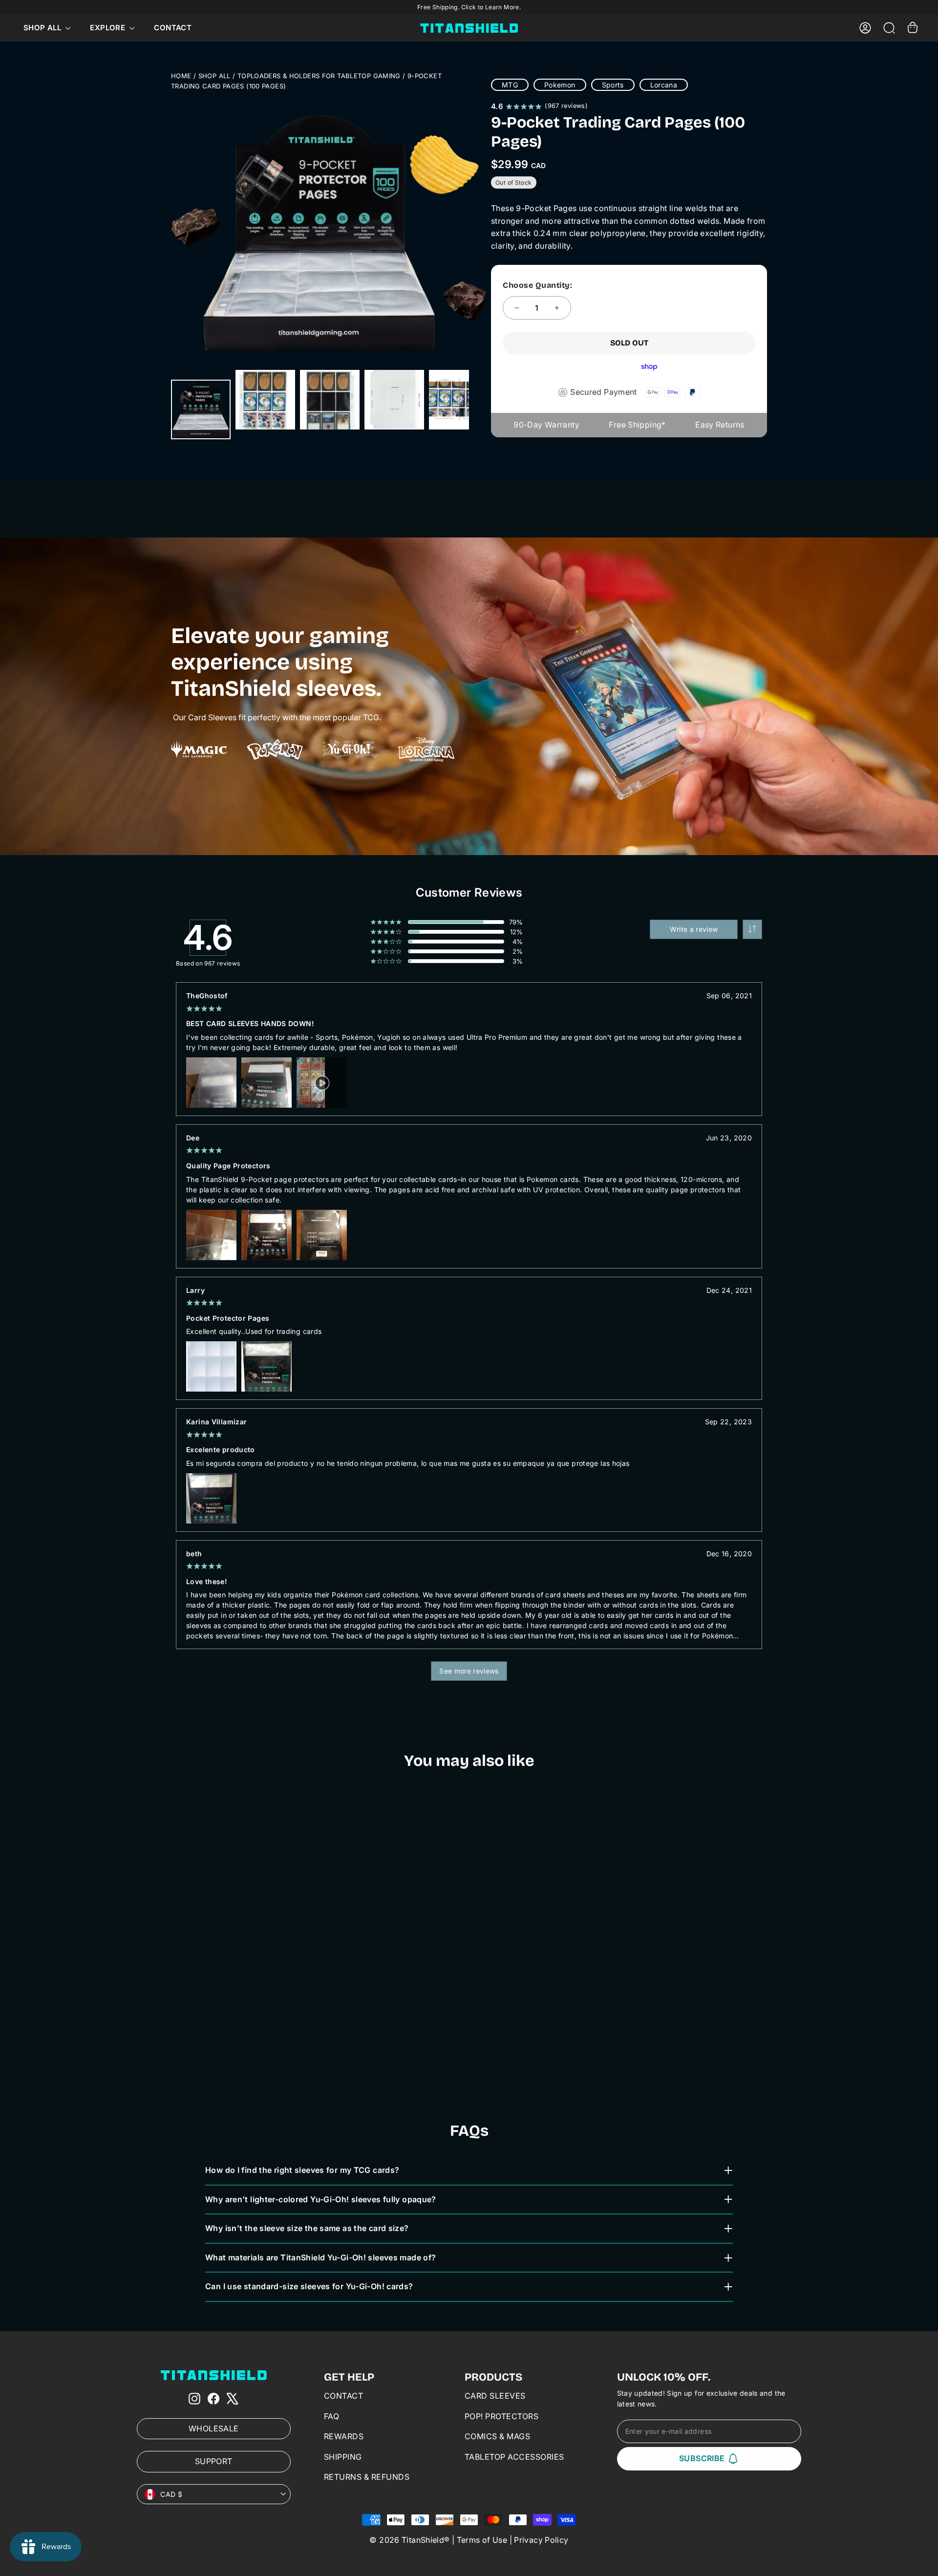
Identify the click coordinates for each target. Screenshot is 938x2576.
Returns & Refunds (367, 2477)
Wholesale (213, 2428)
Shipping (343, 2457)
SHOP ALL (214, 76)
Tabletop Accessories (514, 2457)
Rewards (344, 2436)
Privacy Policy (541, 2540)
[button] (752, 929)
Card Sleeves (495, 2396)
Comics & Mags (498, 2436)
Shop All (43, 28)
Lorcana (664, 85)
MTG (510, 85)
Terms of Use (482, 2540)
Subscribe (702, 2458)
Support (214, 2461)
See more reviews (469, 1671)
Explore (108, 28)
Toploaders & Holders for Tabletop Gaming (319, 76)
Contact (173, 28)
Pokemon (560, 85)
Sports (613, 85)
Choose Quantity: (537, 285)
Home (181, 76)
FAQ (332, 2416)
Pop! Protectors (502, 2416)
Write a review (694, 929)
